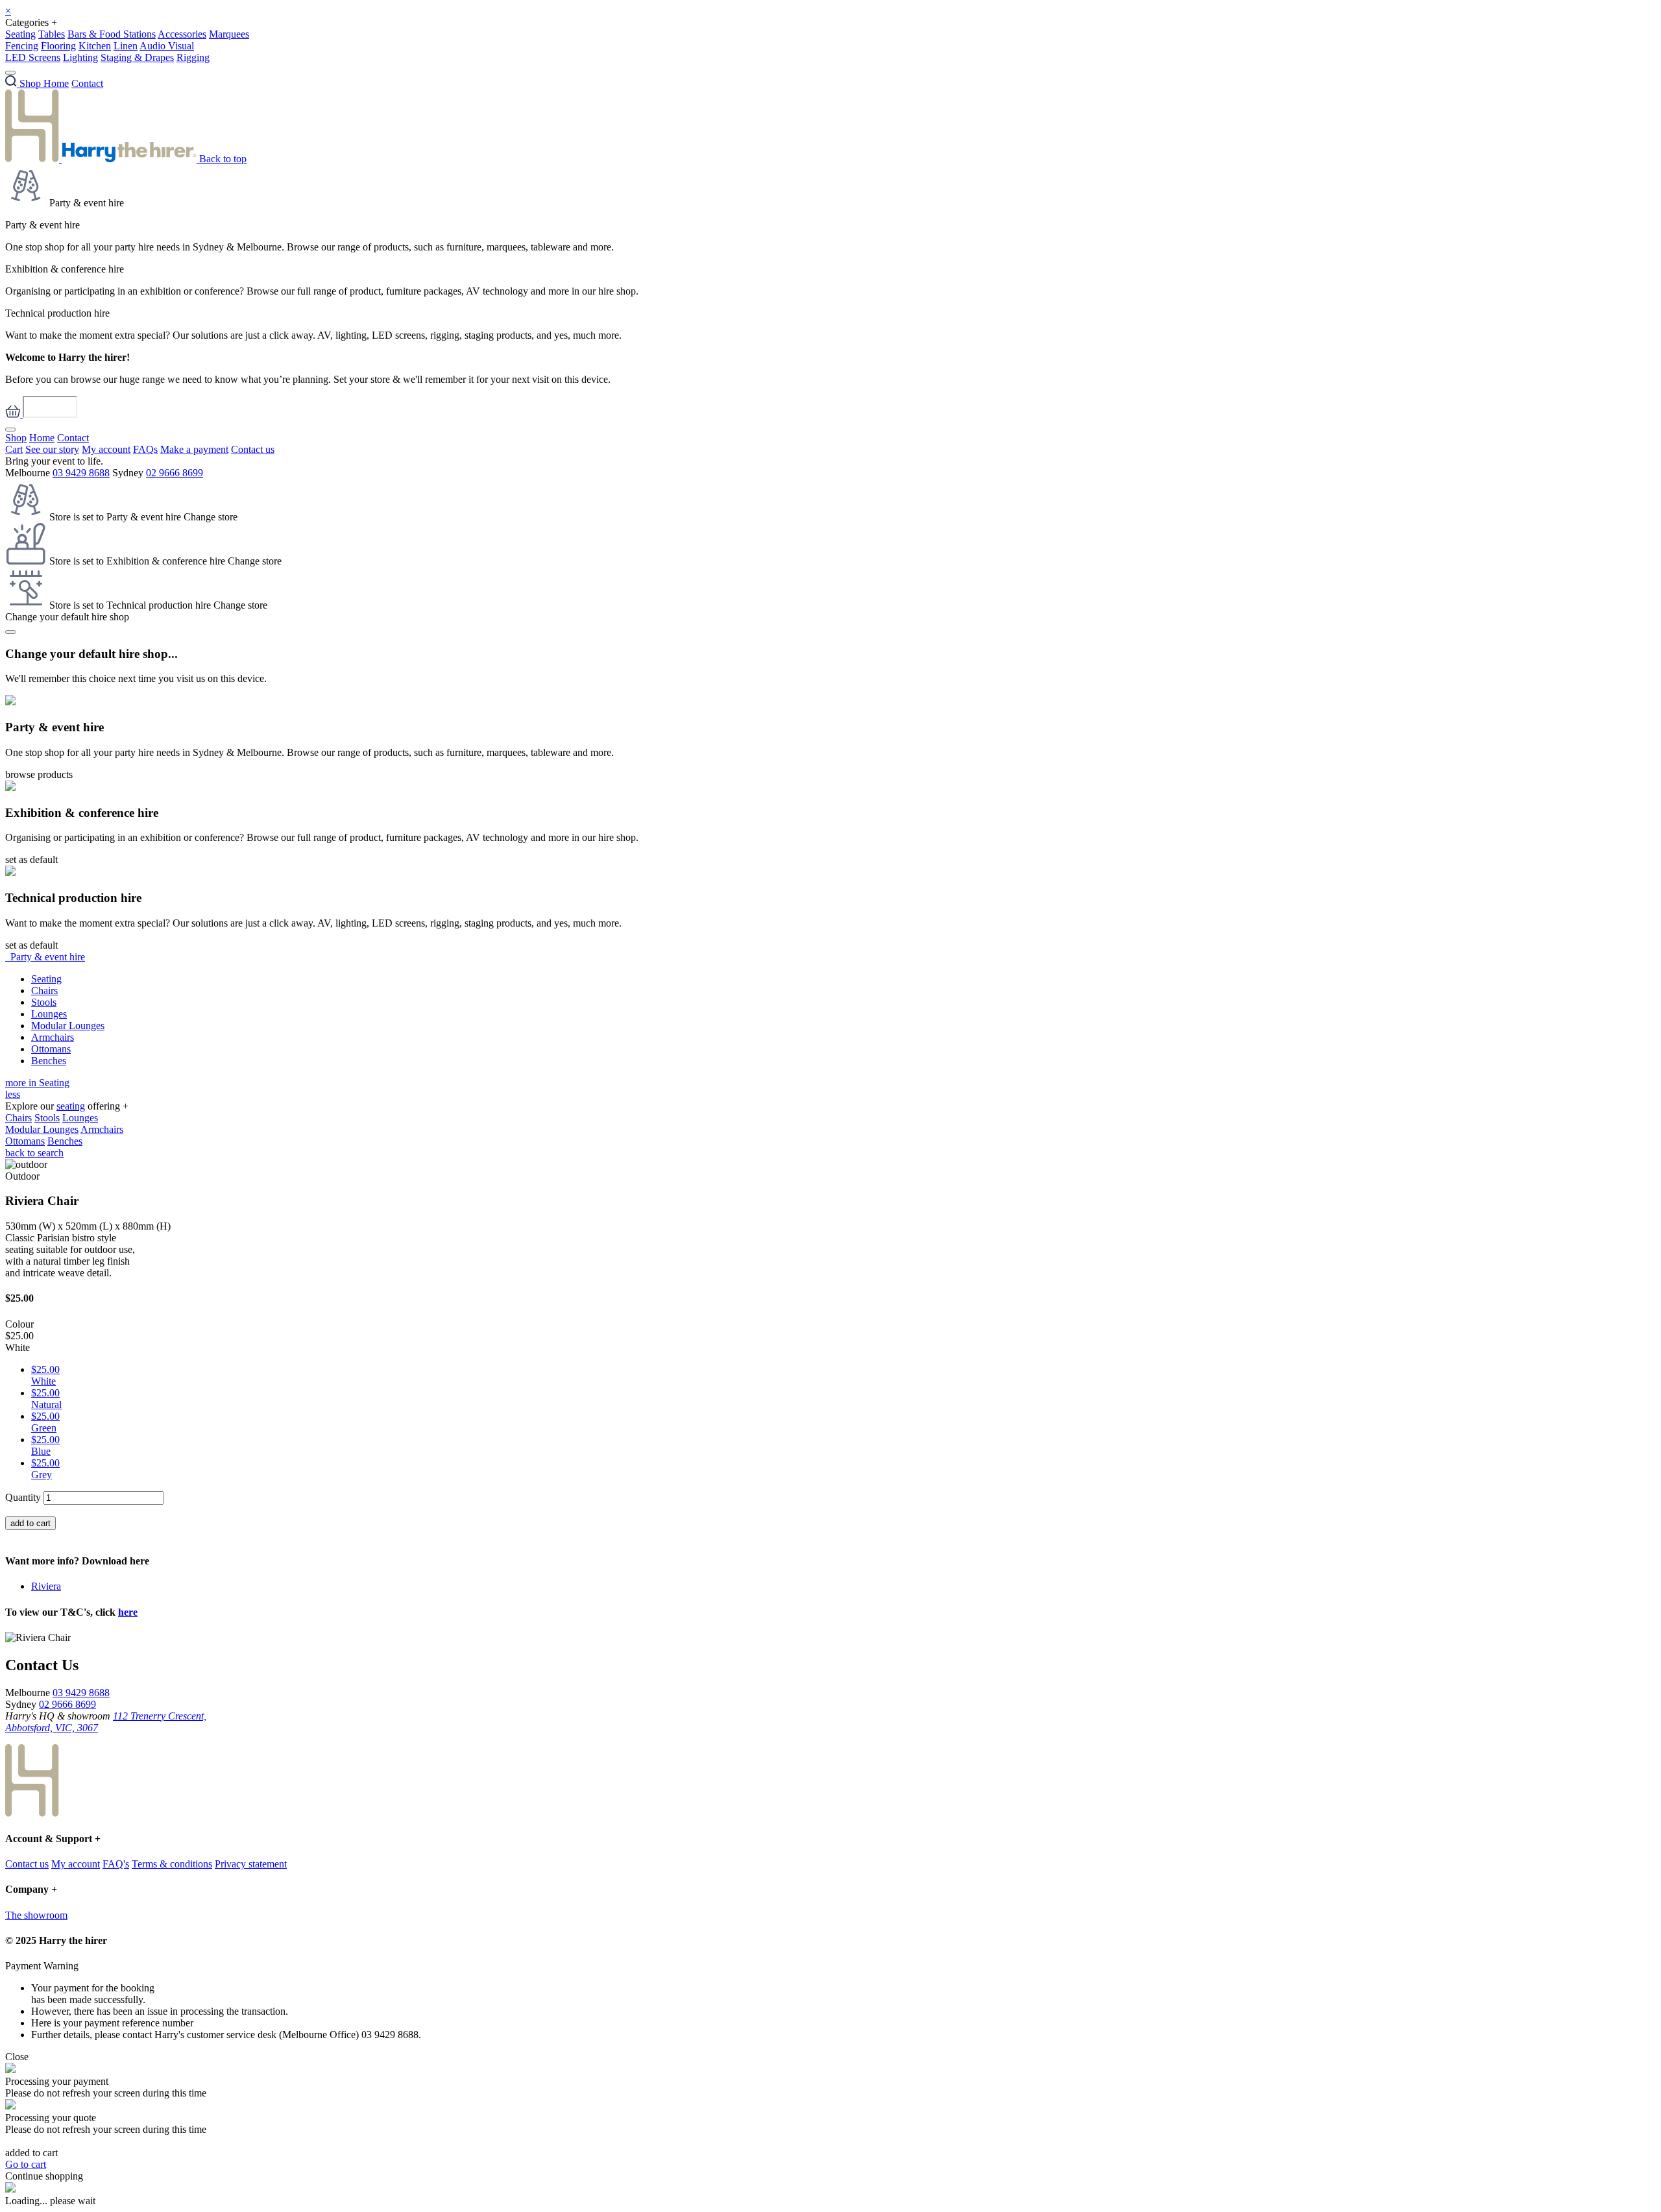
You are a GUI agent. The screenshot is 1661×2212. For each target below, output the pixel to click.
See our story (52, 449)
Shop (16, 438)
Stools (44, 1002)
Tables (52, 34)
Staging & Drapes (137, 57)
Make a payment (194, 449)
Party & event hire (45, 957)
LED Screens (33, 57)
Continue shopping (44, 2176)
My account (106, 449)
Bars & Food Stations (112, 34)
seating (71, 1106)
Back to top (223, 159)
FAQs (145, 449)
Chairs (44, 991)
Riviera (46, 1586)
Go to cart (26, 2164)
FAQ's (116, 1864)
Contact (87, 83)
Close (17, 2057)
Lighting (80, 57)
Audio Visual (167, 46)
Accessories (182, 34)
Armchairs (53, 1037)
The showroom (36, 1915)
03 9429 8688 (81, 473)
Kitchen (95, 46)
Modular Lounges (68, 1026)
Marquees (229, 34)
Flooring (58, 46)
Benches (49, 1061)
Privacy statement (251, 1864)
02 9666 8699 (175, 473)
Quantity (23, 1497)
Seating (20, 34)
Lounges (49, 1014)
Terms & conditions (172, 1864)
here (128, 1612)
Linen (126, 46)
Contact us (253, 449)
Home (56, 83)
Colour (19, 1324)
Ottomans (51, 1049)
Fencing (22, 46)
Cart (14, 449)
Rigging (193, 57)
